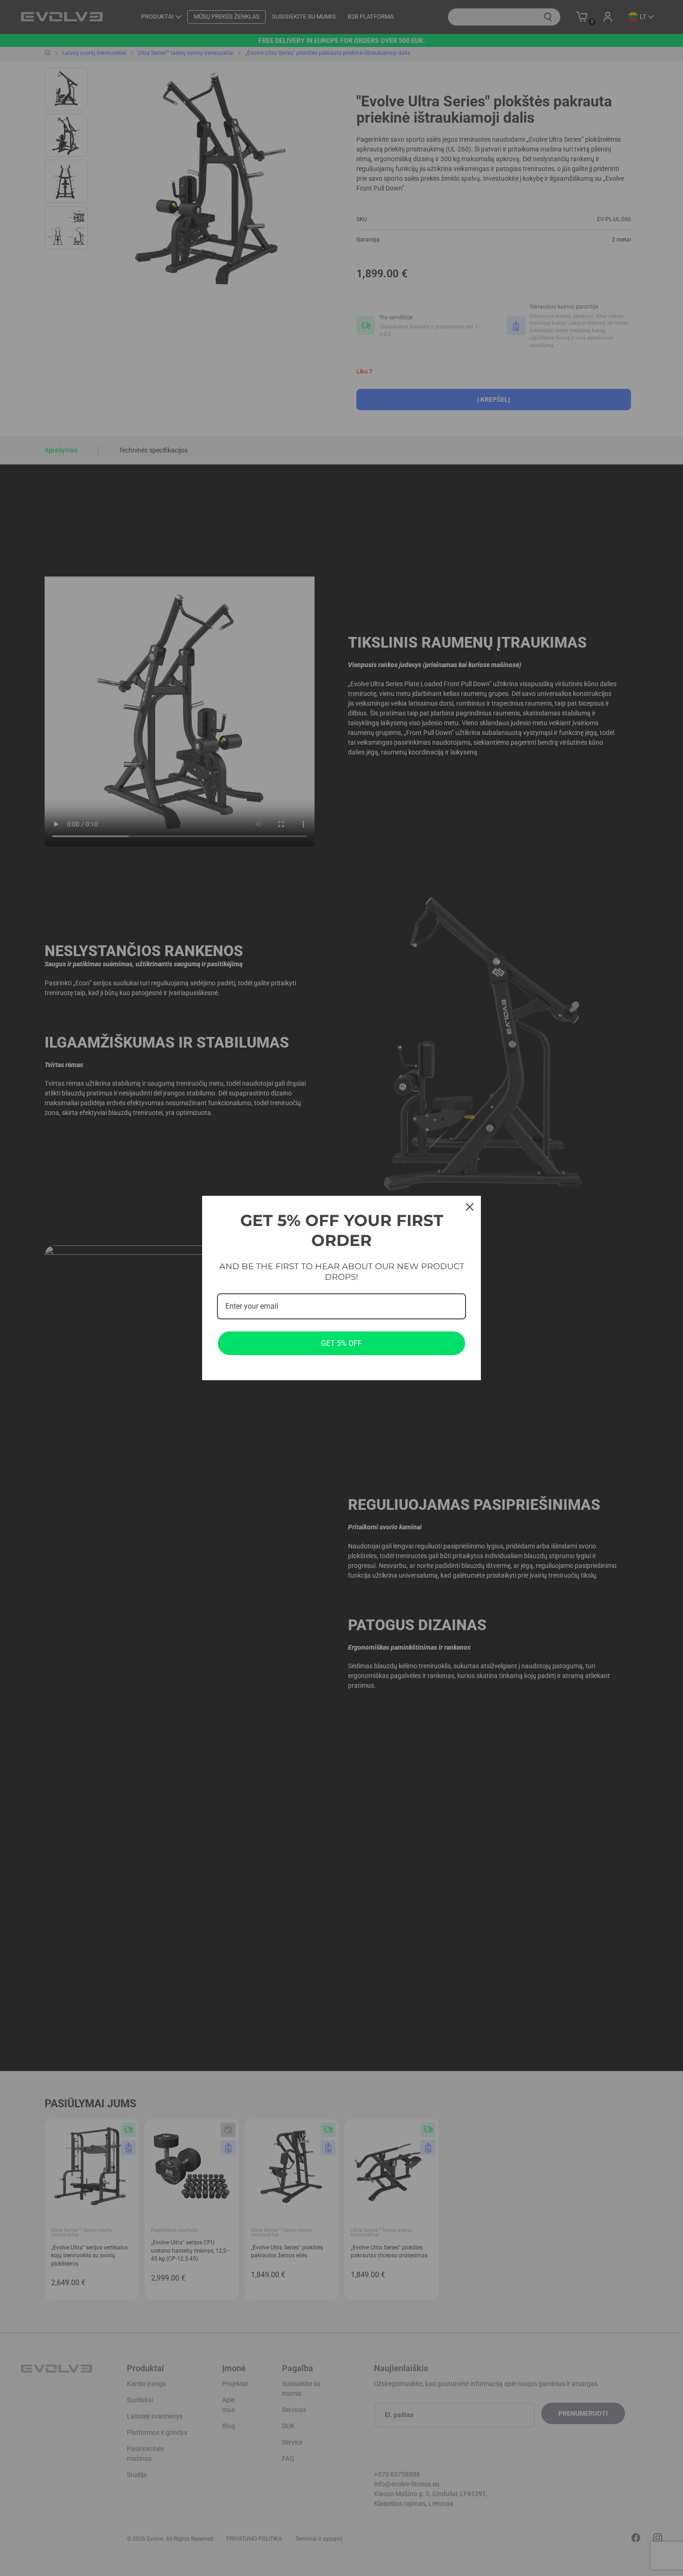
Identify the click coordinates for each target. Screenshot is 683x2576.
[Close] (470, 1207)
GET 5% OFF (341, 1343)
